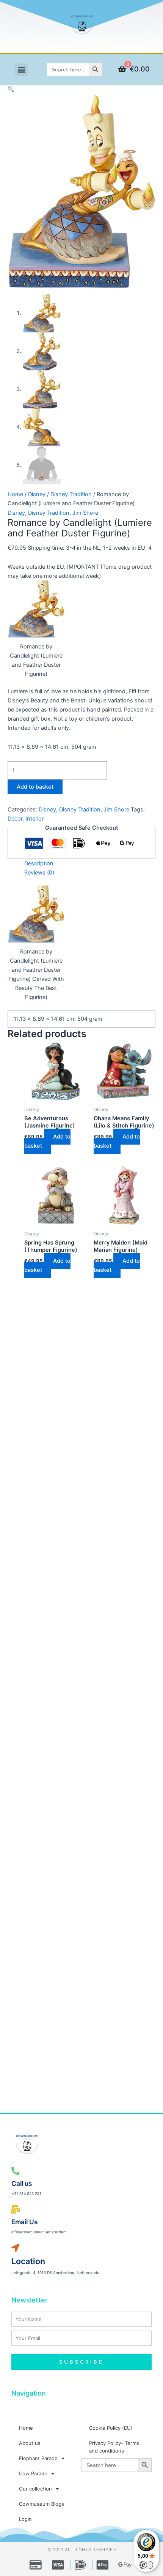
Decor (15, 819)
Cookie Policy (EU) (111, 2428)
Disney (37, 494)
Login (25, 2519)
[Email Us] (16, 2210)
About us (30, 2443)
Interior (34, 819)
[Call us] (16, 2171)
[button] (21, 70)
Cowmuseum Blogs (42, 2504)
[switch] (146, 2565)
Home (15, 494)
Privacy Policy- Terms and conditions (114, 2447)
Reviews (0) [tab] (39, 873)
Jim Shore (85, 513)
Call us (22, 2183)
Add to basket (35, 787)
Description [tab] (39, 863)
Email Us (24, 2222)
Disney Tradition (71, 494)
